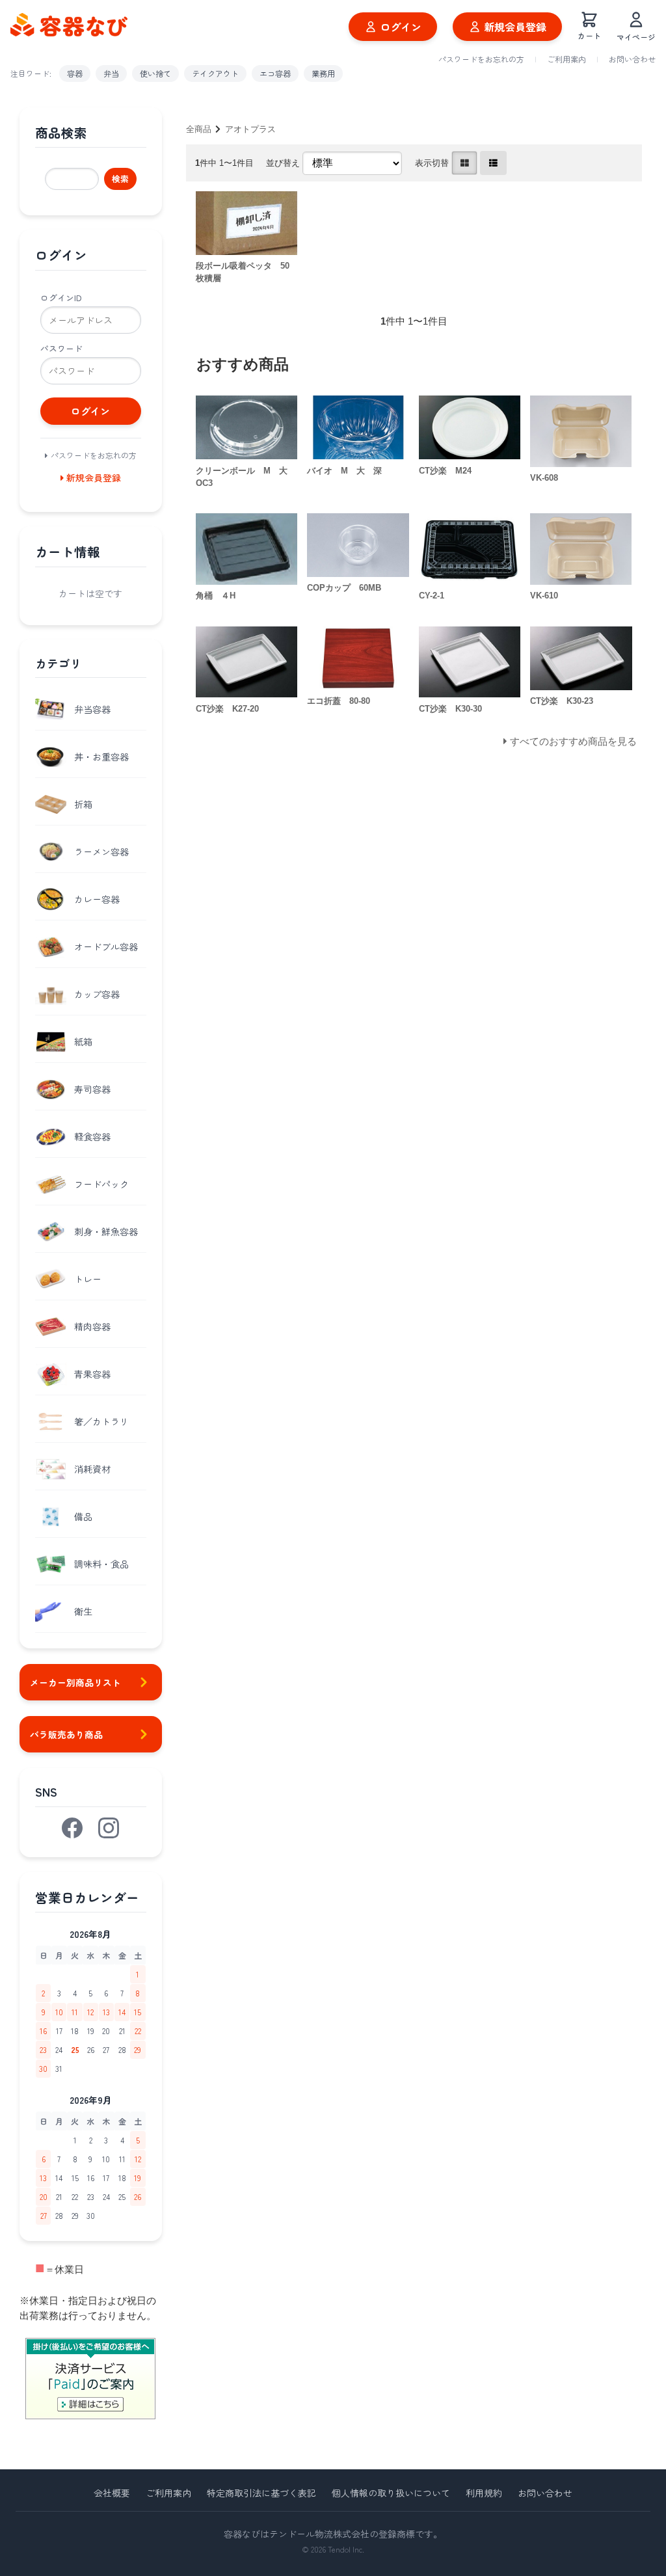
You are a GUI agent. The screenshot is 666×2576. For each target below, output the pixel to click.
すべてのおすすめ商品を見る (573, 741)
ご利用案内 (566, 59)
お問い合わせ (632, 59)
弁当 (111, 73)
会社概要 (112, 2493)
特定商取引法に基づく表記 (261, 2493)
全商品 (199, 129)
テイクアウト (215, 73)
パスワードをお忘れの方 (481, 59)
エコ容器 (275, 73)
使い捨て (155, 73)
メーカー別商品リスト (75, 1682)
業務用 (323, 73)
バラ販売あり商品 (66, 1734)
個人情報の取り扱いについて (391, 2493)
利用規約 (484, 2493)
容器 (75, 73)
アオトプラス (250, 129)
